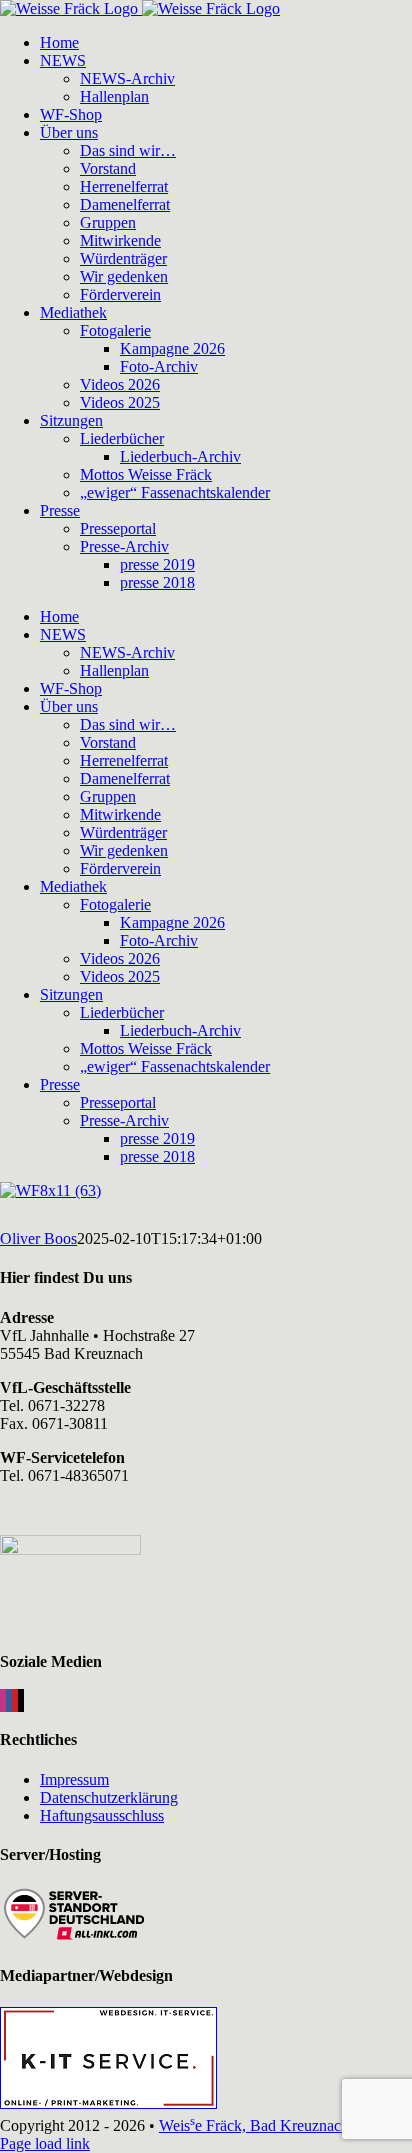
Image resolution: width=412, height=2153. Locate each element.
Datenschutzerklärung (109, 1797)
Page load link (45, 2143)
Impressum (74, 1779)
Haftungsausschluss (102, 1815)
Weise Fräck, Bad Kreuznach (254, 2125)
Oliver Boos (38, 1238)
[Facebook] (9, 1700)
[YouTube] (15, 1700)
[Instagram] (3, 1700)
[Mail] (21, 1700)
